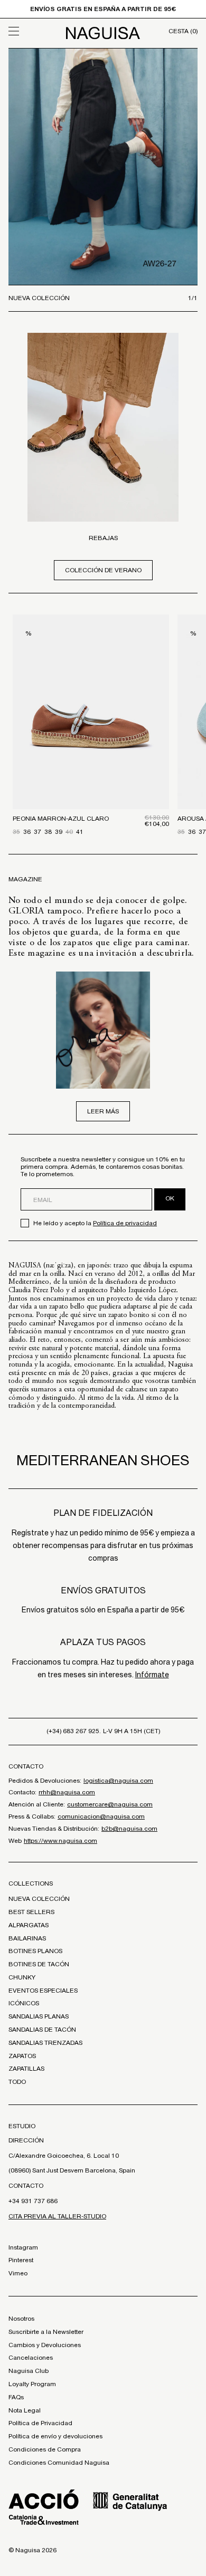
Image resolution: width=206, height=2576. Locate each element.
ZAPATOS (22, 2056)
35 (16, 832)
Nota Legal (25, 2410)
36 (27, 832)
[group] (103, 167)
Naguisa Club (29, 2371)
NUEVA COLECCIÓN (39, 1899)
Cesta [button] (183, 31)
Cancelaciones (31, 2358)
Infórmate (152, 1675)
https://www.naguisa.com (60, 1841)
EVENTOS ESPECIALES (43, 1991)
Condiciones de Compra (45, 2449)
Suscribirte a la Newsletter (46, 2332)
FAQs (16, 2397)
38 (48, 832)
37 (38, 832)
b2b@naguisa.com (129, 1829)
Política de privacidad (125, 1223)
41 (80, 832)
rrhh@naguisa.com (67, 1792)
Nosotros (21, 2319)
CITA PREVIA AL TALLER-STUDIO (57, 2216)
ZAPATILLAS (26, 2069)
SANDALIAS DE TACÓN (42, 2030)
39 (59, 832)
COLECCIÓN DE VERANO (103, 570)
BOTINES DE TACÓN (39, 1964)
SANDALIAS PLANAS (39, 2016)
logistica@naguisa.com (118, 1781)
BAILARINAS (27, 1938)
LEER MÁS (103, 1111)
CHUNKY (22, 1977)
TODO (17, 2082)
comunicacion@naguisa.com (101, 1816)
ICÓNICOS (24, 2003)
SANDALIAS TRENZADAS (45, 2043)
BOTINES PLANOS (35, 1951)
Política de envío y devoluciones (55, 2436)
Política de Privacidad (40, 2423)
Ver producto (91, 757)
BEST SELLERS (31, 1912)
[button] (32, 31)
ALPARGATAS (29, 1925)
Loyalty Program (32, 2384)
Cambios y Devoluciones (45, 2345)
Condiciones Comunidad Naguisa (59, 2463)
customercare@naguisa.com (110, 1804)
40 (69, 832)
